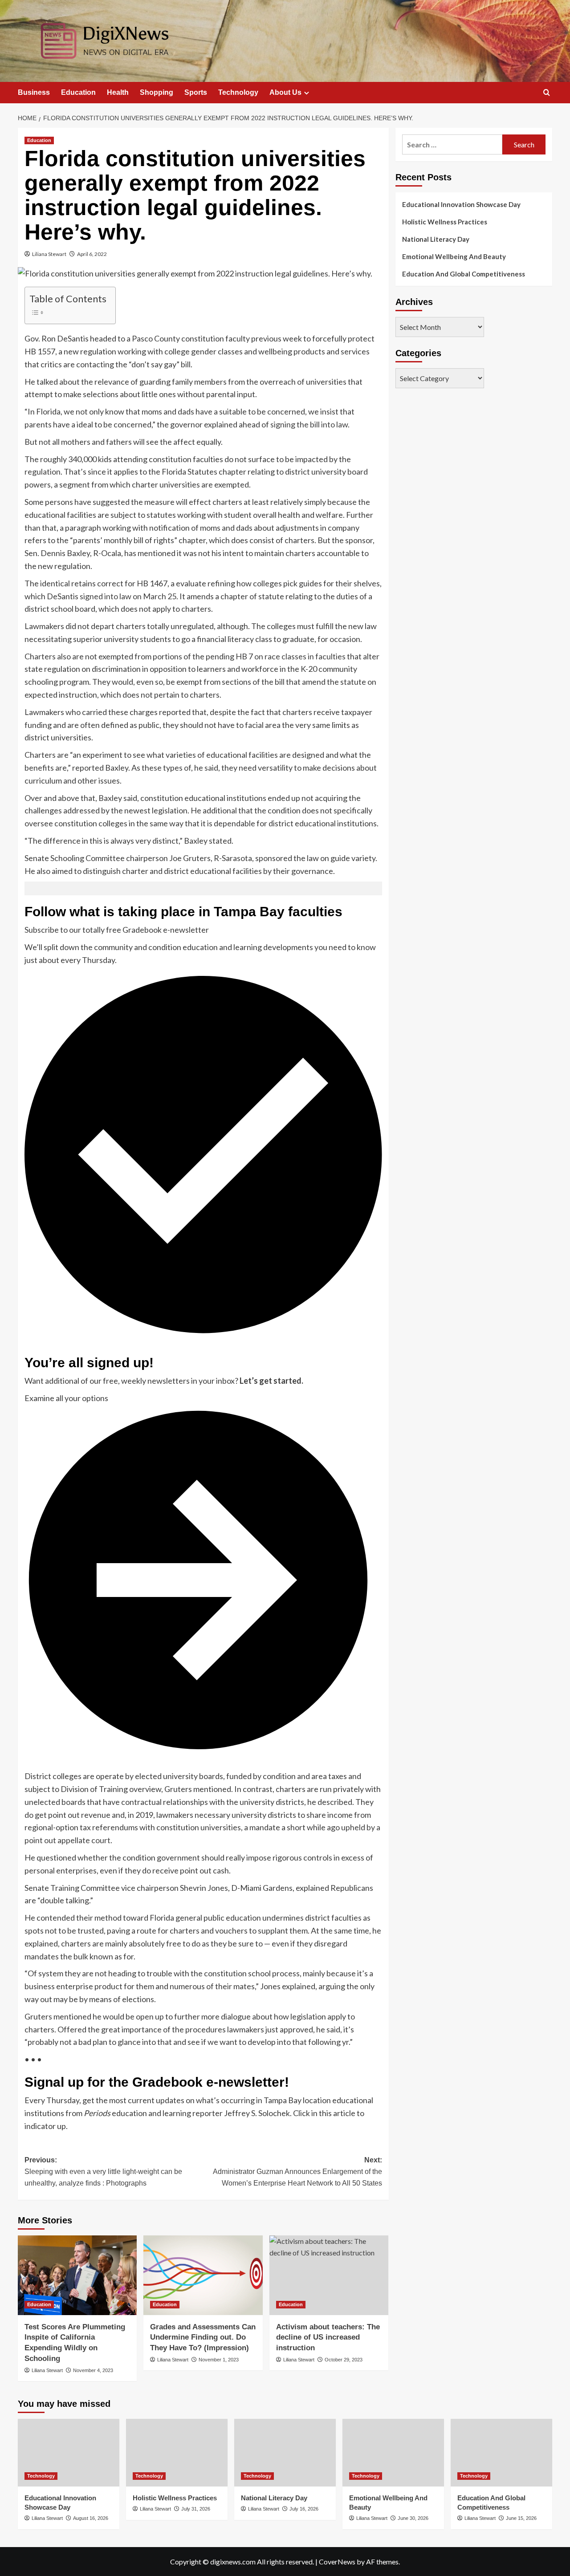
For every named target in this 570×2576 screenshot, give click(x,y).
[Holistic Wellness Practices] (177, 2453)
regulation (43, 471)
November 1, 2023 (219, 2360)
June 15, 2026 (521, 2518)
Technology (238, 92)
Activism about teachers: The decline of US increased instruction (328, 2338)
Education (78, 92)
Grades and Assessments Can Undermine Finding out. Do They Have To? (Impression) (203, 2338)
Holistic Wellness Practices (445, 222)
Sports (196, 92)
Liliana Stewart (49, 254)
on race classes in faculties (300, 656)
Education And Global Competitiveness (464, 274)
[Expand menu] (307, 93)
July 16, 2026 (304, 2509)
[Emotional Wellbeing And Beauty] (393, 2453)
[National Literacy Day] (285, 2453)
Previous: (103, 2171)
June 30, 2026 (413, 2518)
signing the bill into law (309, 424)
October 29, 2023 (344, 2360)
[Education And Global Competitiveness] (501, 2453)
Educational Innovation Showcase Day (461, 204)
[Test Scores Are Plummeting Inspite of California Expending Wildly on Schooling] (77, 2275)
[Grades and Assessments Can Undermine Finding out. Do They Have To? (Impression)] (203, 2275)
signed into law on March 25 (128, 596)
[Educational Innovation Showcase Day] (69, 2453)
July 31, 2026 (196, 2509)
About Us (285, 92)
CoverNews (337, 2562)
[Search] (547, 93)
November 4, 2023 (93, 2370)
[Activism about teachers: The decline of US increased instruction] (329, 2275)
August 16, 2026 (91, 2518)
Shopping (157, 92)
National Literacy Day (436, 239)
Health (118, 92)
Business (34, 92)
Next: (297, 2171)
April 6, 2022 (92, 254)
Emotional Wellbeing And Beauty (454, 256)
